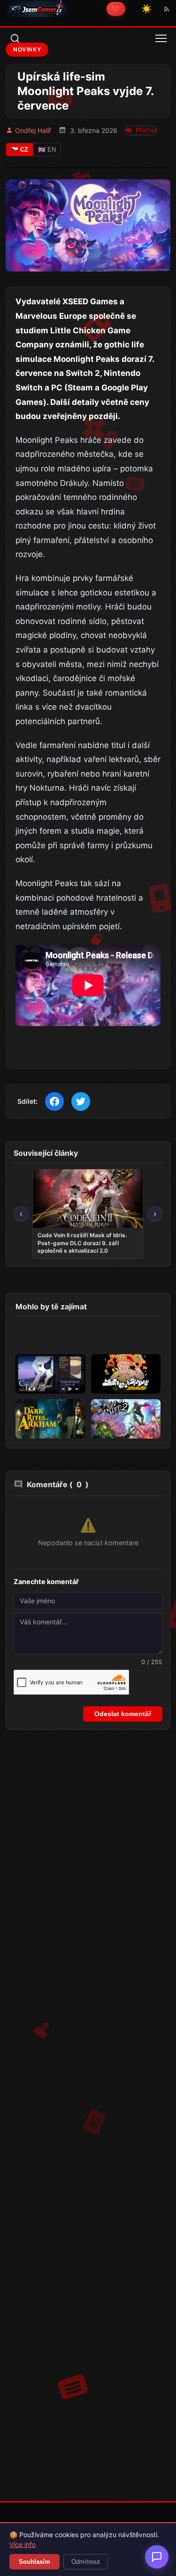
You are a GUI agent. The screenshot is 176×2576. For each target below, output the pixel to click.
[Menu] (161, 38)
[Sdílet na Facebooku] (54, 1101)
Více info (23, 2544)
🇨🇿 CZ (19, 150)
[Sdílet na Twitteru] (81, 1101)
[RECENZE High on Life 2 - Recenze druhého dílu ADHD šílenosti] (126, 1419)
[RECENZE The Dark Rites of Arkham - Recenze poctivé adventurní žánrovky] (50, 1419)
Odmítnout (86, 2562)
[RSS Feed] (167, 9)
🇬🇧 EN (47, 150)
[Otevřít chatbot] (157, 2557)
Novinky (27, 49)
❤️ (116, 9)
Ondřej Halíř (33, 130)
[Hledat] (15, 38)
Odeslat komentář (123, 1714)
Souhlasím (34, 2562)
